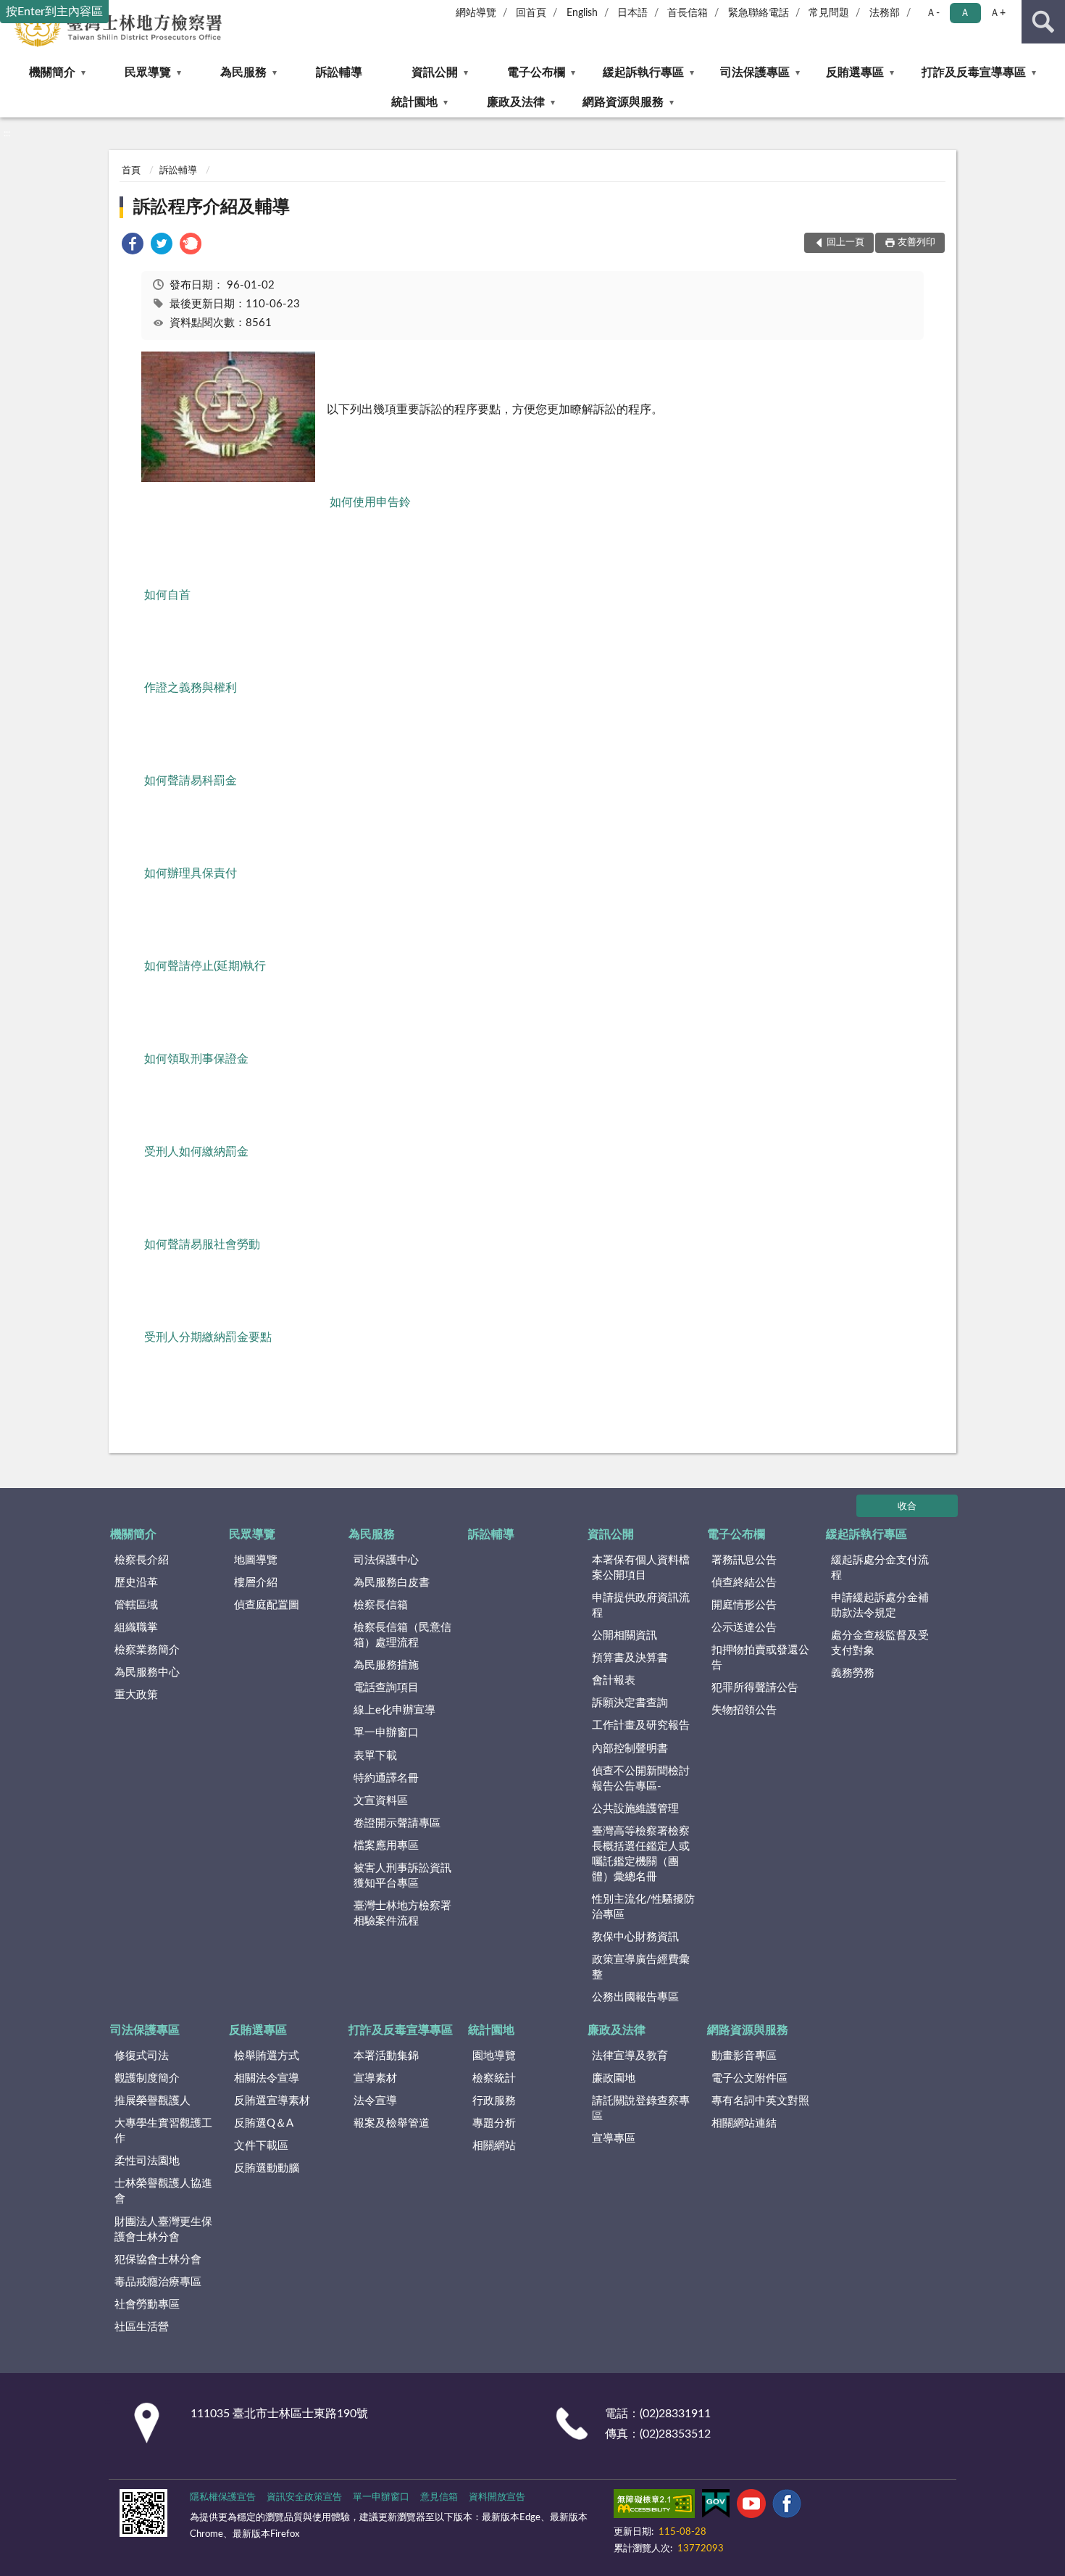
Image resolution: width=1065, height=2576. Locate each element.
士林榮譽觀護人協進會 (163, 2191)
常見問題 (829, 13)
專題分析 (494, 2123)
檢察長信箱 (381, 1605)
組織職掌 (136, 1628)
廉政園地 (614, 2078)
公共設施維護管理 (635, 1809)
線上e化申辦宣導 (394, 1710)
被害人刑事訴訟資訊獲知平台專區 (402, 1876)
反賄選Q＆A (264, 2123)
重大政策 (136, 1695)
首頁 (131, 171)
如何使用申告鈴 (370, 502)
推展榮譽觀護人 (153, 2101)
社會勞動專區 (147, 2305)
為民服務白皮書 (392, 1583)
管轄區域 (136, 1605)
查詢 (1043, 22)
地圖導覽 (256, 1560)
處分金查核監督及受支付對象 (880, 1643)
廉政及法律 (516, 102)
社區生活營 (142, 2327)
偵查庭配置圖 (267, 1605)
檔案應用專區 (386, 1846)
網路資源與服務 (623, 102)
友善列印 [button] (916, 242)
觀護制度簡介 (147, 2078)
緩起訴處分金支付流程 (880, 1568)
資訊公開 (435, 72)
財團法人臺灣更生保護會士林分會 (163, 2230)
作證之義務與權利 (191, 688)
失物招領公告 (744, 1710)
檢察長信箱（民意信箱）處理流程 (402, 1635)
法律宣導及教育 (630, 2056)
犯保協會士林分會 (158, 2260)
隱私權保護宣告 (223, 2497)
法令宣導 (375, 2101)
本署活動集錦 (386, 2056)
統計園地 (414, 102)
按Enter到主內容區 (54, 12)
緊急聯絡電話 (759, 13)
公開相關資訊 (625, 1636)
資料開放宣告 (497, 2497)
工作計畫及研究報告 (641, 1725)
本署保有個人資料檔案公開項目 (641, 1568)
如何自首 (167, 595)
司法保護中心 (386, 1560)
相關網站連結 (744, 2123)
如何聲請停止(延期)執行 (205, 966)
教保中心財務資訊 (635, 1937)
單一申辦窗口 (386, 1733)
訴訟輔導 (339, 72)
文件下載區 (261, 2146)
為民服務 (243, 72)
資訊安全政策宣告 (304, 2497)
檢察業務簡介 (147, 1650)
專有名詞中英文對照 (760, 2101)
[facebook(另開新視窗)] (787, 2506)
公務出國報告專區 (635, 1997)
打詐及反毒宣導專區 (974, 72)
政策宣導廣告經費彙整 (641, 1967)
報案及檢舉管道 (392, 2123)
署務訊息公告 (744, 1560)
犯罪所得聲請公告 (755, 1688)
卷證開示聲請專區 (397, 1823)
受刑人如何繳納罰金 (196, 1152)
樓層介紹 (256, 1583)
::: (7, 133)
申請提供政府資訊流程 (641, 1605)
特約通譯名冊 (386, 1778)
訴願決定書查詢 (630, 1703)
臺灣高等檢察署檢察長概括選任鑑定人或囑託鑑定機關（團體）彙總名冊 (641, 1854)
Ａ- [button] (933, 13)
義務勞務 (853, 1673)
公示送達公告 (744, 1628)
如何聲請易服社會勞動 (202, 1245)
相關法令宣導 (267, 2078)
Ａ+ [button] (998, 13)
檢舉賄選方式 (267, 2056)
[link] (133, 246)
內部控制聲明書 (630, 1749)
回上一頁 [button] (845, 242)
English (582, 13)
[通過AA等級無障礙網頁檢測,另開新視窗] (654, 2506)
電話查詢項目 (386, 1688)
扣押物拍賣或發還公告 (760, 1658)
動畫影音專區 (744, 2056)
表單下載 (375, 1756)
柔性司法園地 (147, 2161)
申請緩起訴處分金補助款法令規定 (880, 1605)
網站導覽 (476, 13)
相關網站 (494, 2146)
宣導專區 (614, 2139)
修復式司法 (142, 2056)
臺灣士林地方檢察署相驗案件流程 (402, 1914)
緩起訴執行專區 (643, 72)
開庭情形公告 (744, 1605)
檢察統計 (494, 2078)
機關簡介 (52, 72)
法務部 (885, 13)
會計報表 (614, 1680)
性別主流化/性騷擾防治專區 (643, 1907)
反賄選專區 (855, 72)
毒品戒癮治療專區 (158, 2282)
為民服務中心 (147, 1673)
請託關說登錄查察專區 (641, 2108)
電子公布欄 (536, 72)
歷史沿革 (136, 1583)
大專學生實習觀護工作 (163, 2131)
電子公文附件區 (749, 2078)
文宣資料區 (381, 1801)
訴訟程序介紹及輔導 (212, 207)
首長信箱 (688, 13)
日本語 (632, 13)
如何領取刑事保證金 (196, 1059)
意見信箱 (439, 2497)
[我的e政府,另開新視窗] (716, 2506)
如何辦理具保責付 (191, 873)
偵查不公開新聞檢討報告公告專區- (641, 1779)
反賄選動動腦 (267, 2168)
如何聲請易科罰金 (191, 781)
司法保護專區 (755, 72)
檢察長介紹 (142, 1560)
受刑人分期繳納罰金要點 (208, 1337)
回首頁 (531, 13)
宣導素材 (375, 2078)
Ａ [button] (965, 13)
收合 (907, 1507)
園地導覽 (494, 2056)
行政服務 (494, 2101)
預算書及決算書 (630, 1658)
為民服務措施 (386, 1665)
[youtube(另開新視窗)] (751, 2506)
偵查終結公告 (744, 1583)
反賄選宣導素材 (272, 2101)
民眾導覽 (148, 72)
